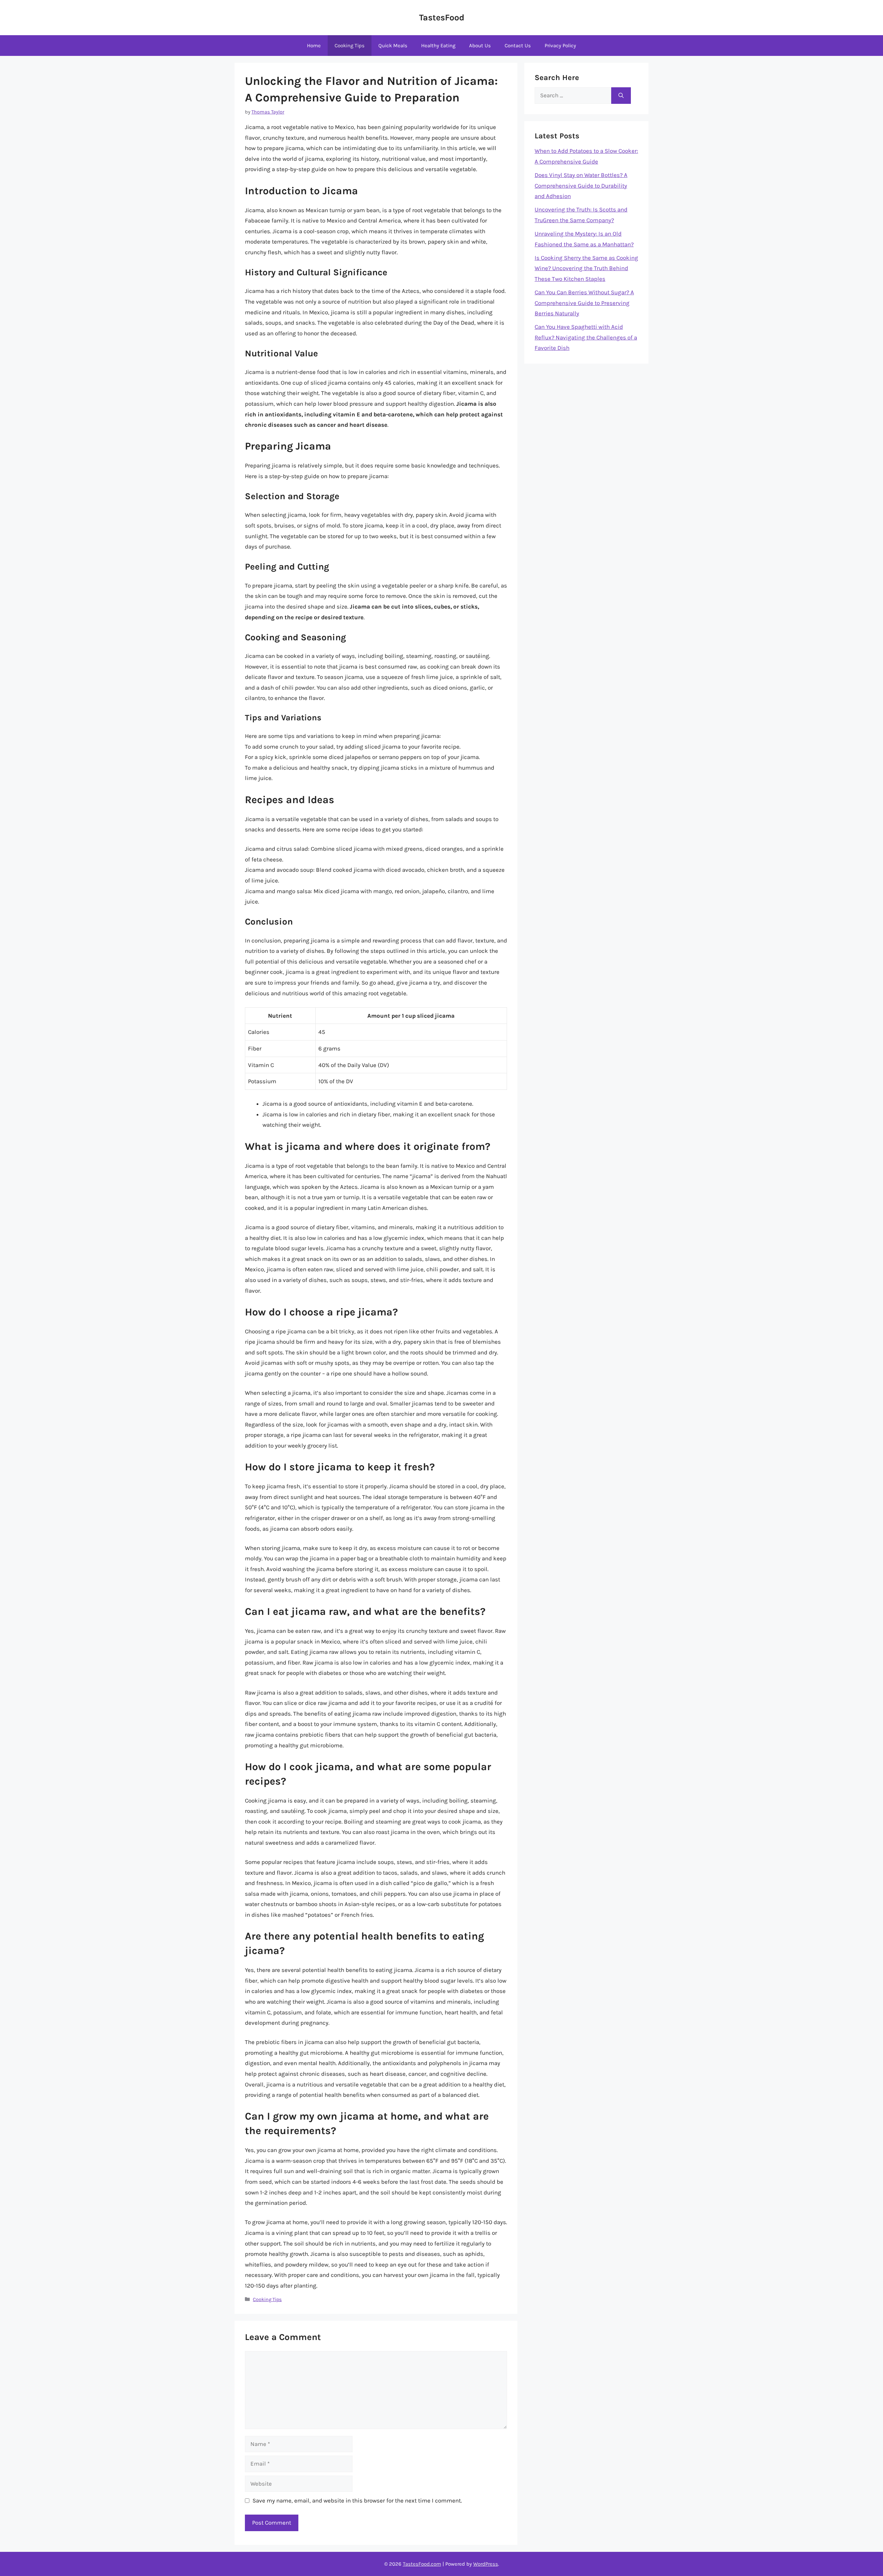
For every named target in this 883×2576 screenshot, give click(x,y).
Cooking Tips (350, 46)
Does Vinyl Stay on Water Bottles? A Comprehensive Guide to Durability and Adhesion (581, 185)
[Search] (621, 96)
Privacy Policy (560, 46)
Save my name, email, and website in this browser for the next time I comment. (357, 2500)
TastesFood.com (422, 2564)
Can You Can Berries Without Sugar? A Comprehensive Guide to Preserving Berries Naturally (584, 303)
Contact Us (518, 46)
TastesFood (442, 17)
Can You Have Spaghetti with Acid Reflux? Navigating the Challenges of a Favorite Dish (586, 337)
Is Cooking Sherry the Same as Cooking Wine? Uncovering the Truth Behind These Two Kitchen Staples (586, 268)
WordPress (486, 2564)
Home (314, 46)
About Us (480, 46)
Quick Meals (393, 46)
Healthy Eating (438, 46)
